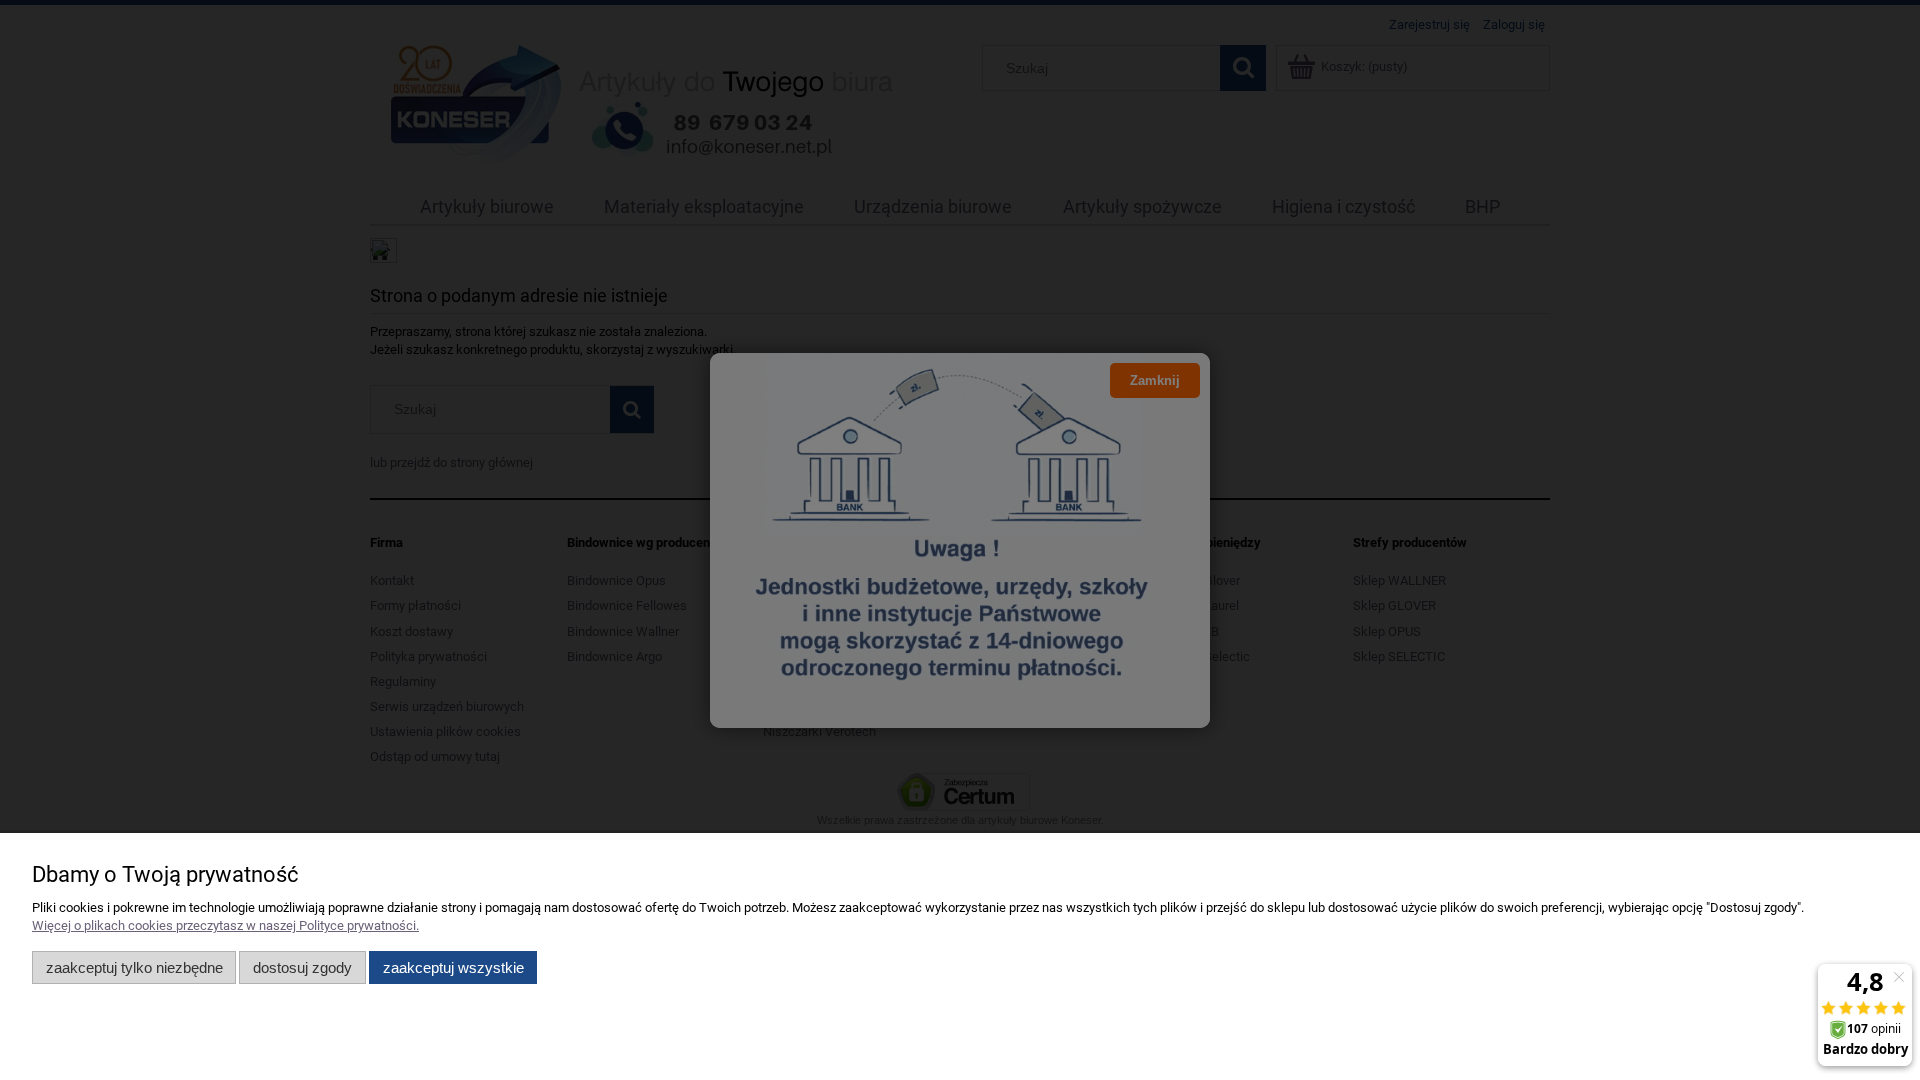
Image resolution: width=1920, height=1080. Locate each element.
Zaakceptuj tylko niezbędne (134, 967)
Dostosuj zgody (302, 967)
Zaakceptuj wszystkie (453, 967)
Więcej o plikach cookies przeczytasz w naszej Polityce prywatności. (225, 925)
